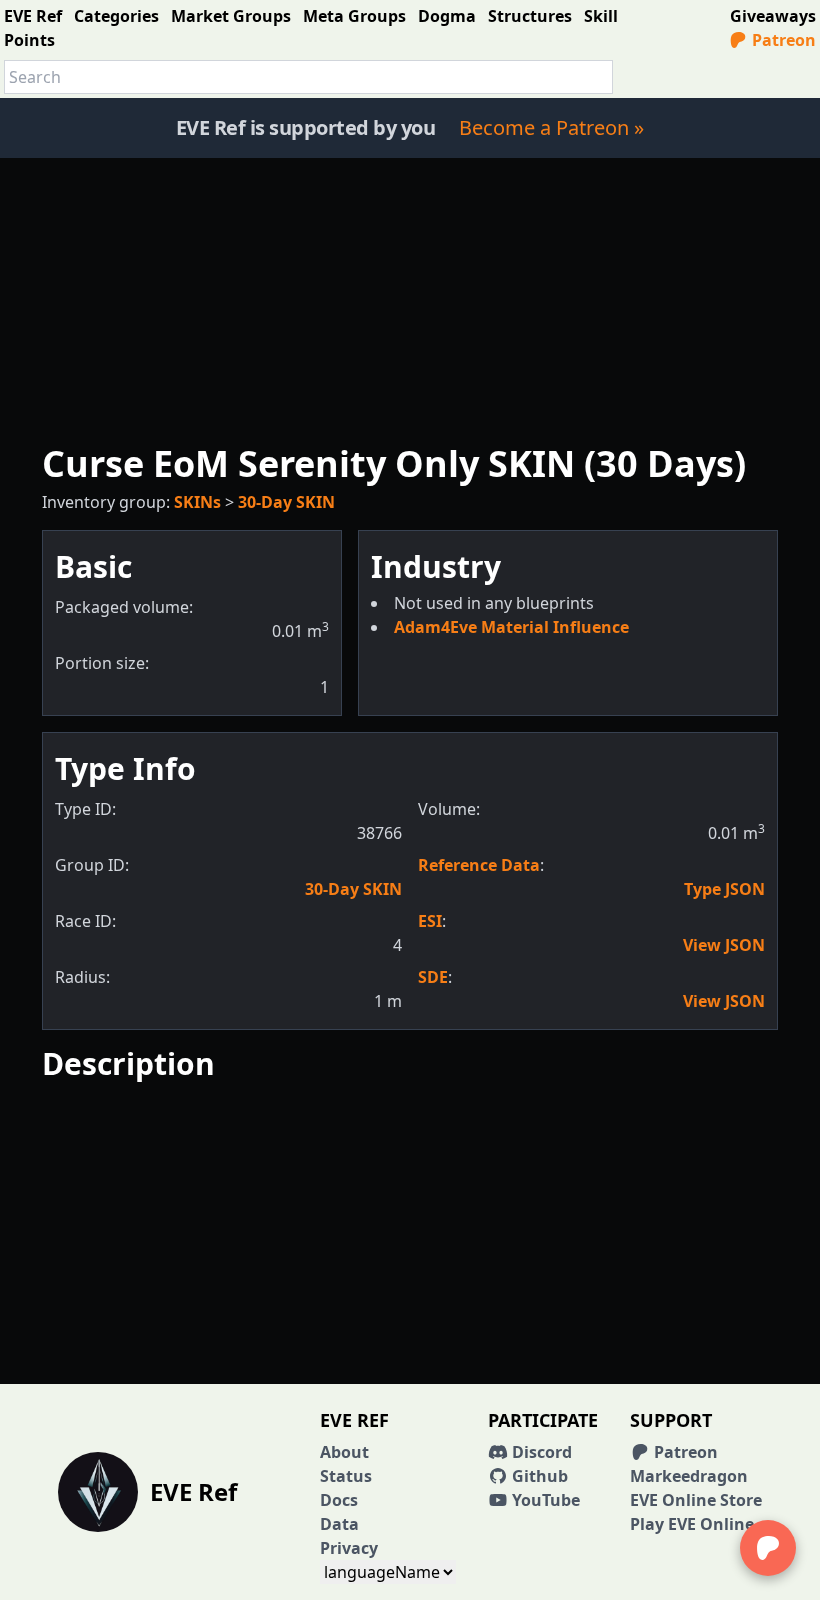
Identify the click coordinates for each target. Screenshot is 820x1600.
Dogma (447, 16)
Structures (530, 16)
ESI (430, 921)
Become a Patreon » (551, 127)
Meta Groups (354, 16)
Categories (116, 16)
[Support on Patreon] (768, 1548)
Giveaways (773, 16)
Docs (339, 1500)
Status (346, 1476)
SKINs (197, 502)
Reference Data (479, 865)
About (344, 1452)
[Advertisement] (410, 298)
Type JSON (724, 889)
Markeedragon (689, 1476)
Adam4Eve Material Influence (511, 627)
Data (339, 1524)
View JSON (724, 945)
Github (538, 1476)
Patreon (782, 40)
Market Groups (231, 16)
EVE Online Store (696, 1500)
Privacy (349, 1548)
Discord (540, 1452)
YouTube (544, 1500)
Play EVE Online (692, 1524)
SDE (433, 977)
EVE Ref (33, 16)
